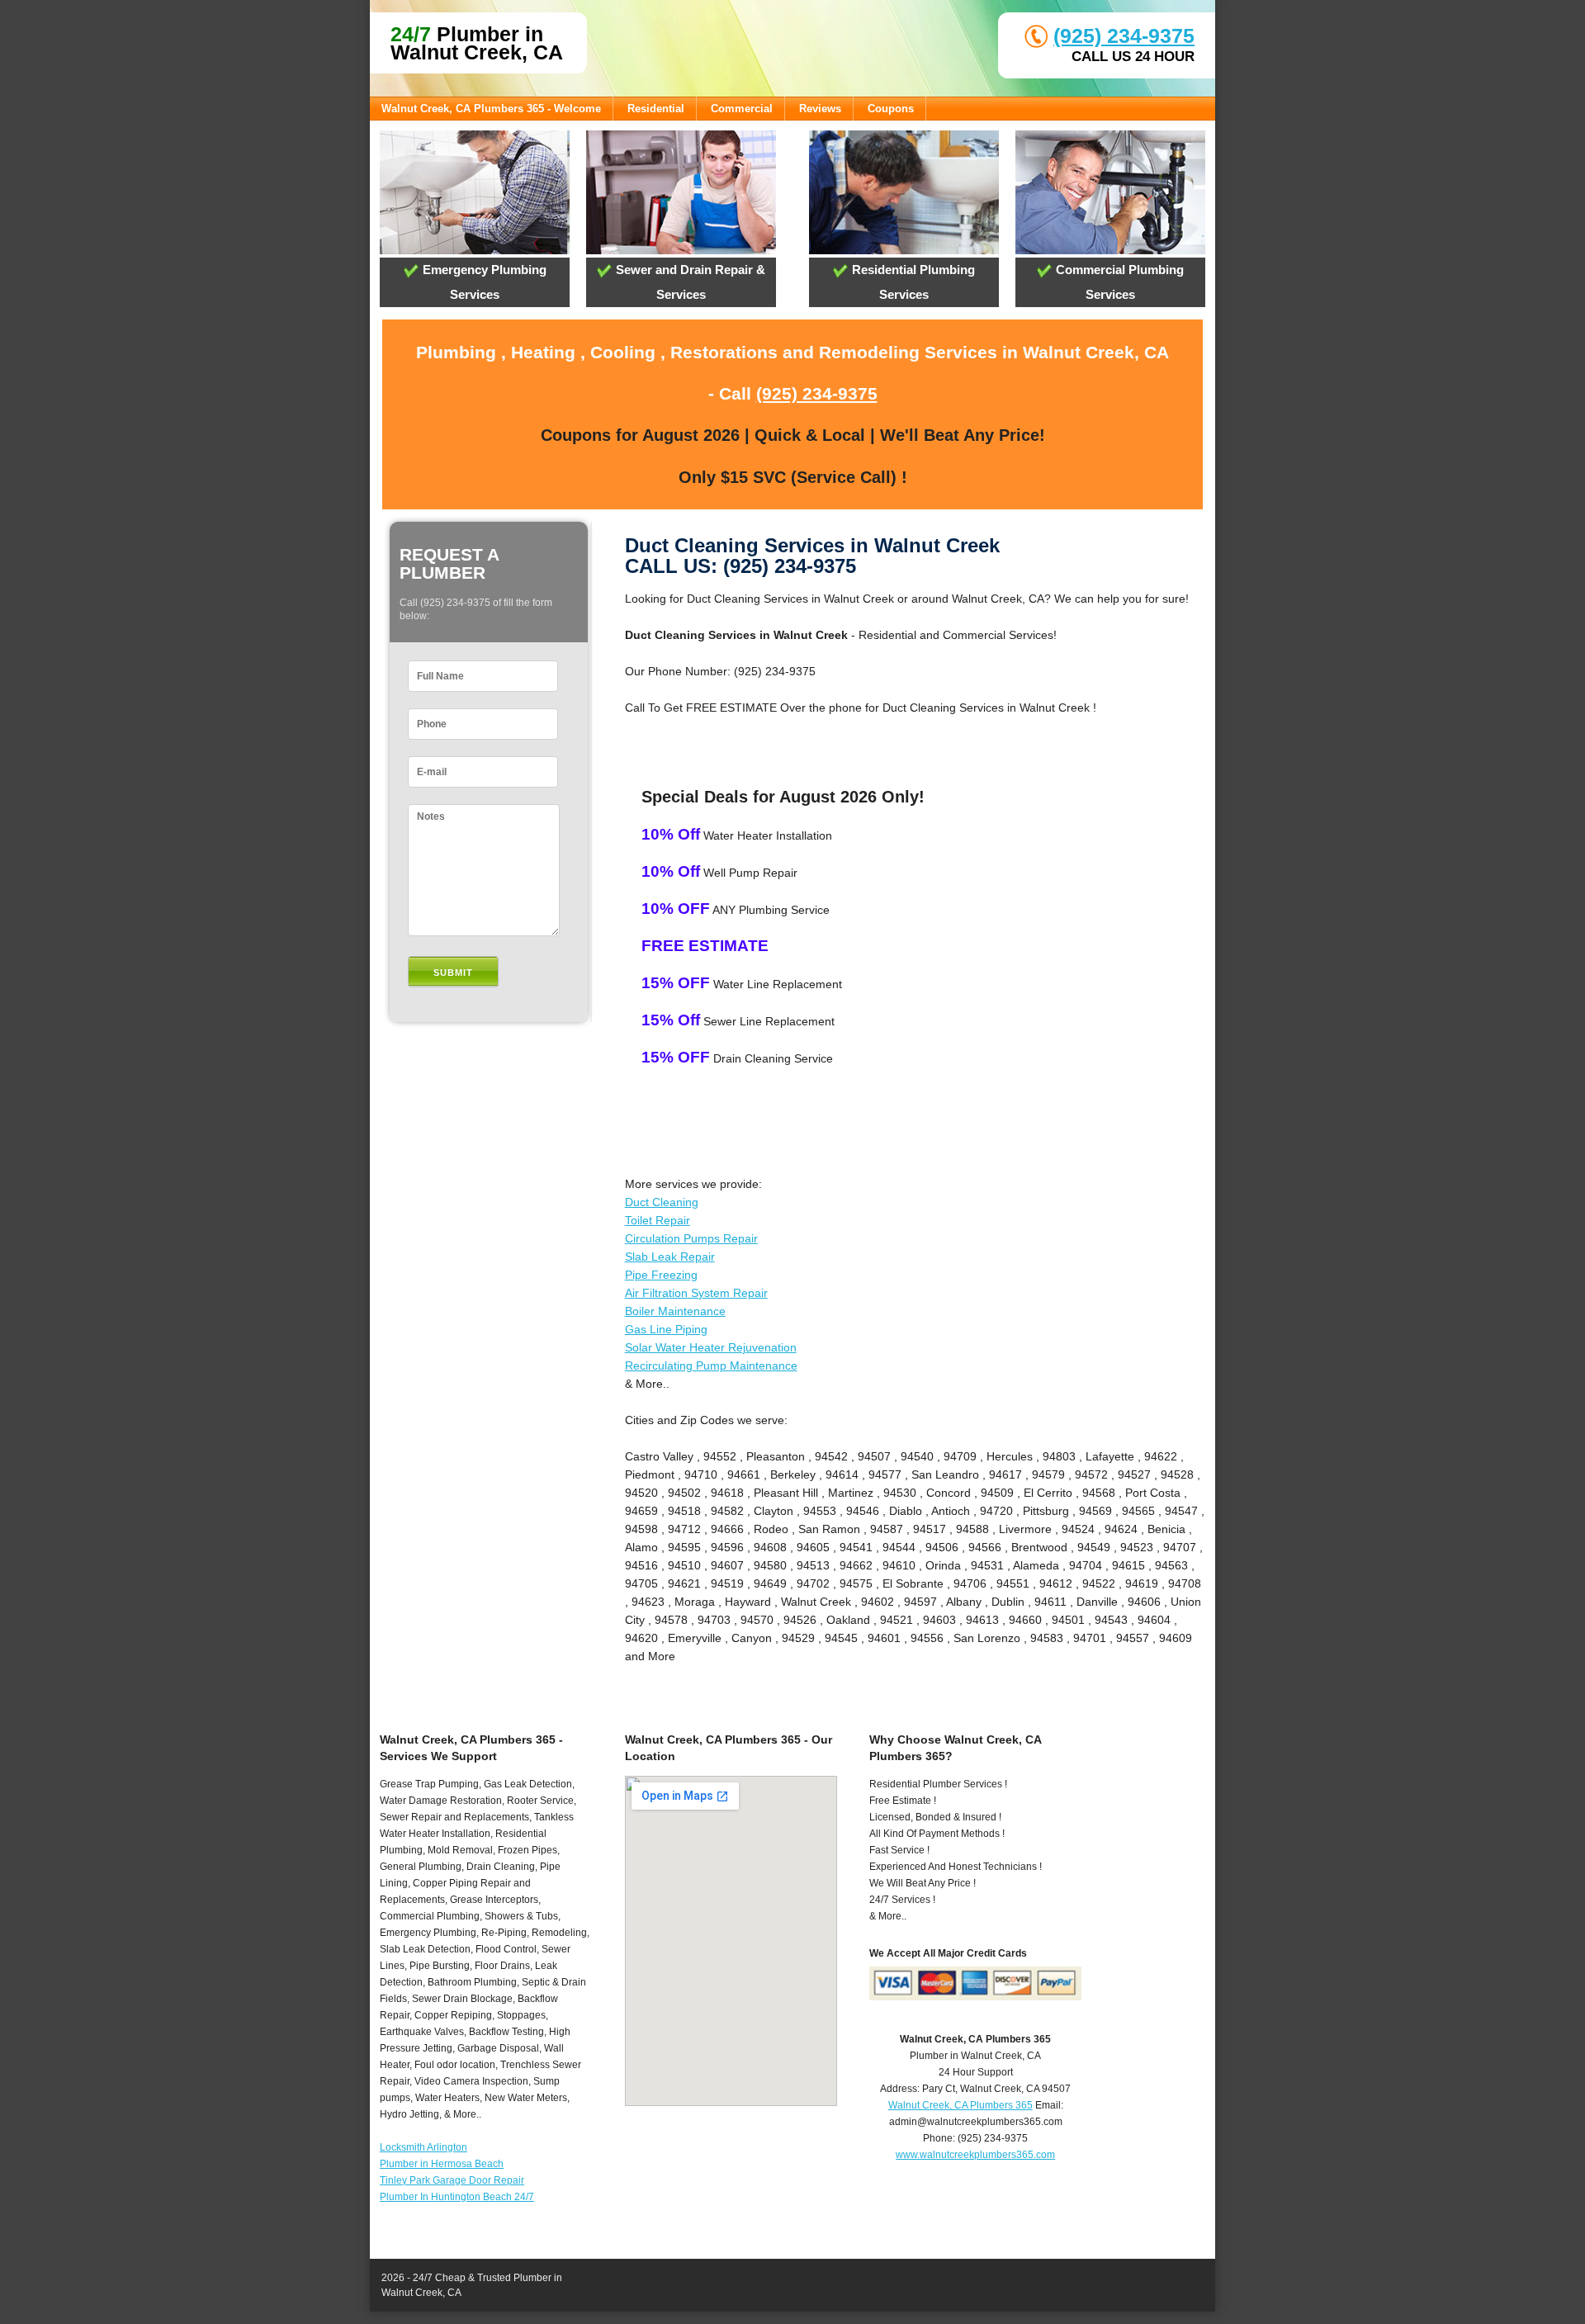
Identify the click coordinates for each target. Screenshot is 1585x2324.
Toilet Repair (658, 1220)
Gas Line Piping (666, 1329)
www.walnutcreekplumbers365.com (975, 2155)
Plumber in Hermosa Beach (442, 2164)
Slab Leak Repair (670, 1257)
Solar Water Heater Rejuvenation (711, 1347)
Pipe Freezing (661, 1275)
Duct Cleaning (662, 1202)
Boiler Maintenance (675, 1311)
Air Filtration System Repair (696, 1293)
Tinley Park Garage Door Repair (452, 2180)
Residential (656, 109)
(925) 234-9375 (1124, 35)
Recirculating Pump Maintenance (711, 1366)
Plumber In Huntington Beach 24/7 (457, 2197)
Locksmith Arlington (423, 2147)
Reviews (820, 109)
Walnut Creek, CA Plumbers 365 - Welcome (491, 109)
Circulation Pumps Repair (691, 1238)
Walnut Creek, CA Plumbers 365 (960, 2105)
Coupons (891, 109)
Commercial (742, 109)
